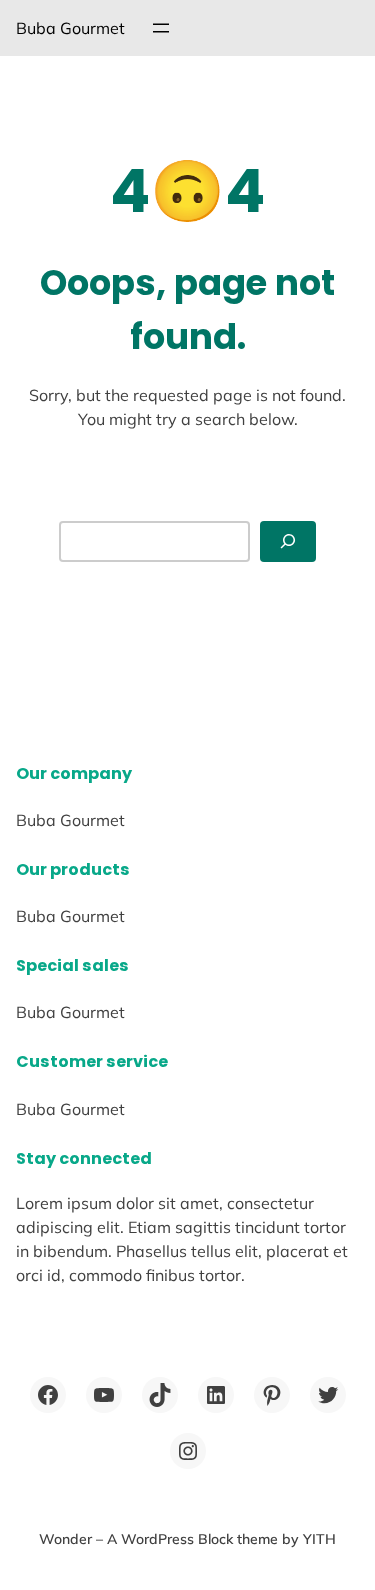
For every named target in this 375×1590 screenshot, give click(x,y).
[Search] (288, 541)
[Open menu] (161, 28)
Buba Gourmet (70, 28)
